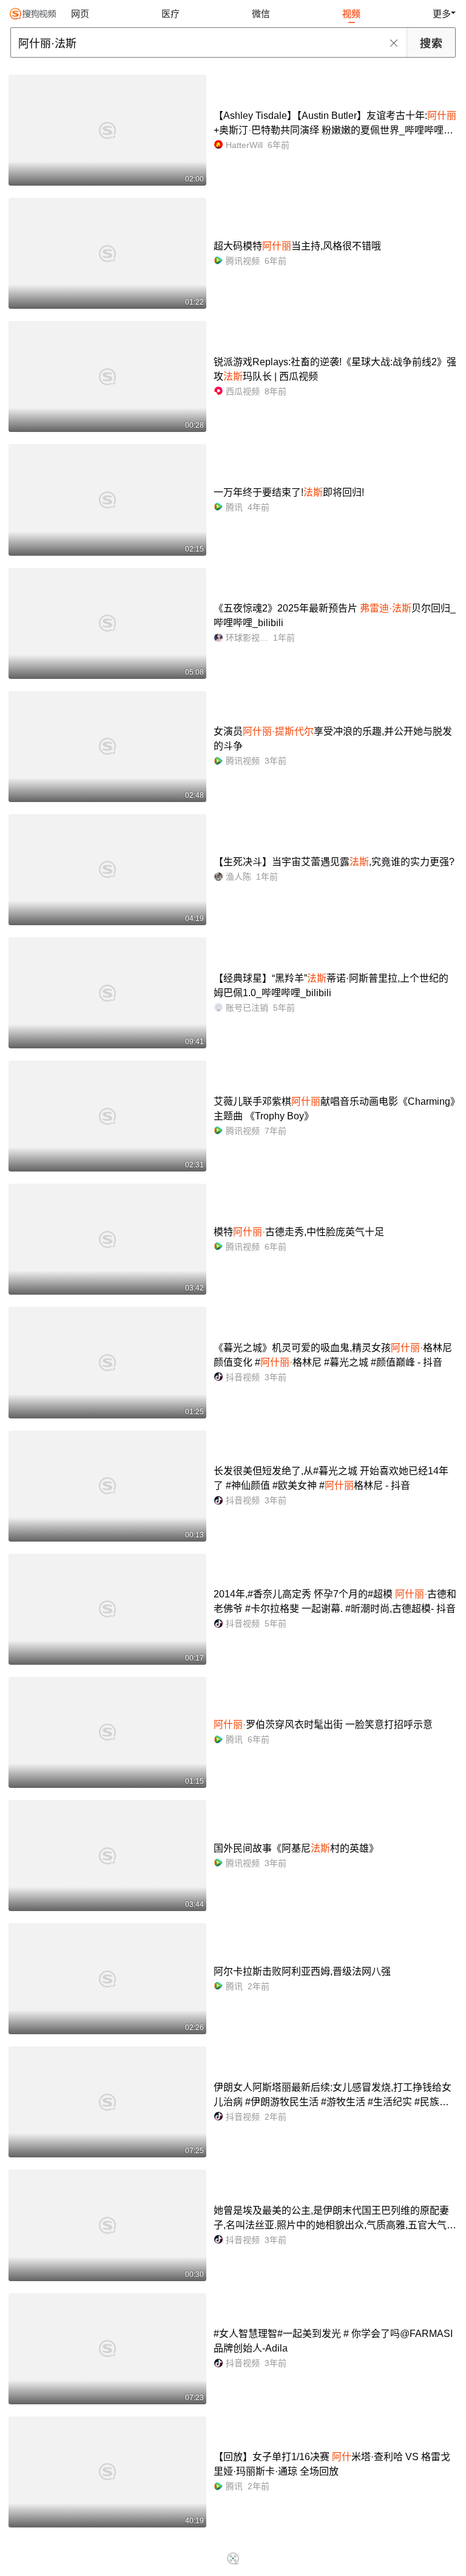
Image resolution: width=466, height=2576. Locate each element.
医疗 (171, 14)
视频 (351, 14)
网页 (80, 14)
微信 (261, 14)
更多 (442, 14)
